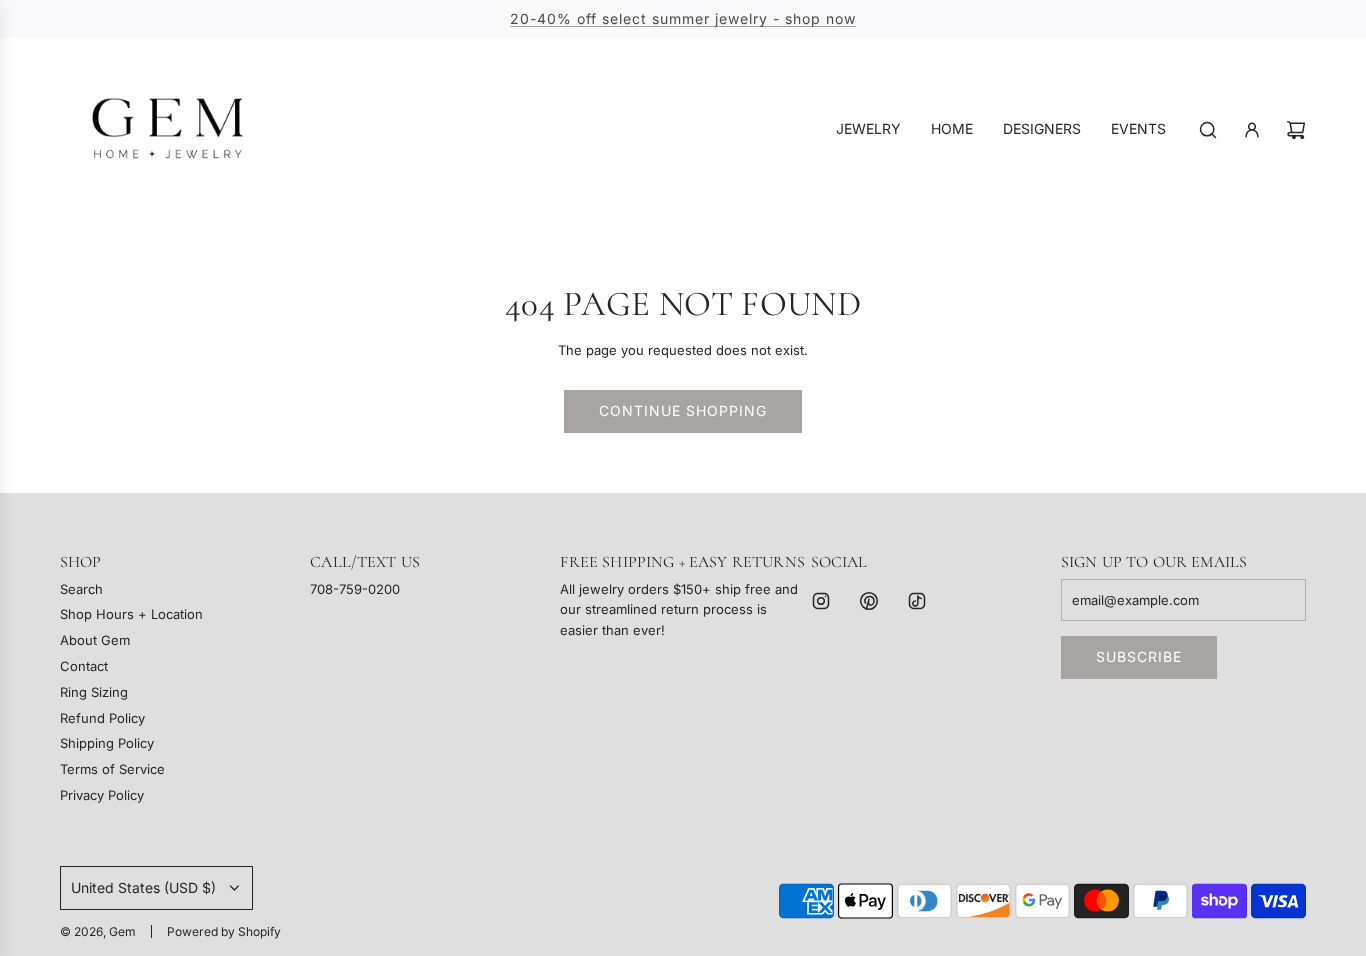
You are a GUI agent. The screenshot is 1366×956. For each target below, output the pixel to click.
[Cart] (1296, 130)
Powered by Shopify (224, 931)
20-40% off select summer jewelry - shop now (683, 18)
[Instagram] (821, 601)
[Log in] (1252, 130)
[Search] (1208, 130)
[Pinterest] (869, 601)
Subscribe (1139, 656)
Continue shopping (683, 410)
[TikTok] (917, 601)
